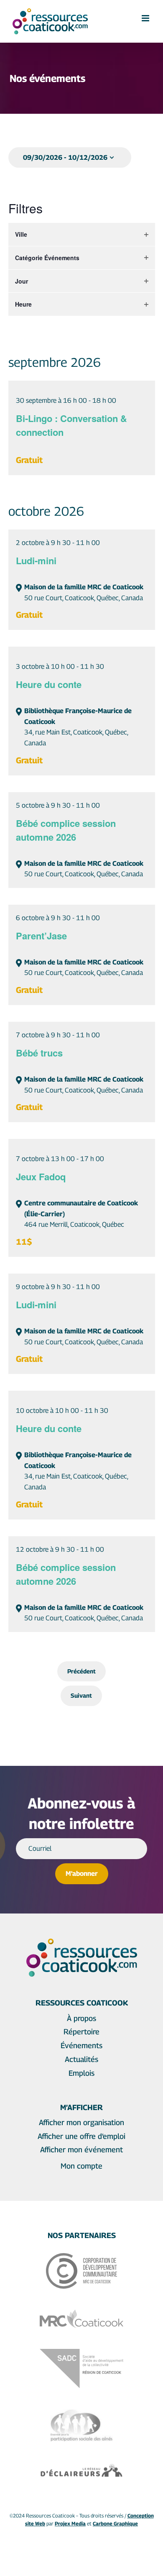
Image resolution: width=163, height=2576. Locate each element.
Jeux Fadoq (41, 1177)
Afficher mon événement (81, 2150)
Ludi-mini (36, 560)
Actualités (81, 2059)
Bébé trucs (39, 1053)
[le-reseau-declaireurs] (81, 2466)
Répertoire (81, 2032)
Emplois (81, 2073)
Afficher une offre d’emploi (81, 2136)
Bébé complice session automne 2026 (66, 830)
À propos (81, 2018)
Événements (81, 2045)
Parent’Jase (41, 936)
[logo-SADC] (81, 2352)
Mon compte (81, 2166)
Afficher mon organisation (81, 2122)
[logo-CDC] (81, 2257)
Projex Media (70, 2524)
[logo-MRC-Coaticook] (81, 2313)
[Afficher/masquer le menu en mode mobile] (146, 18)
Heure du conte (49, 684)
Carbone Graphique (115, 2524)
